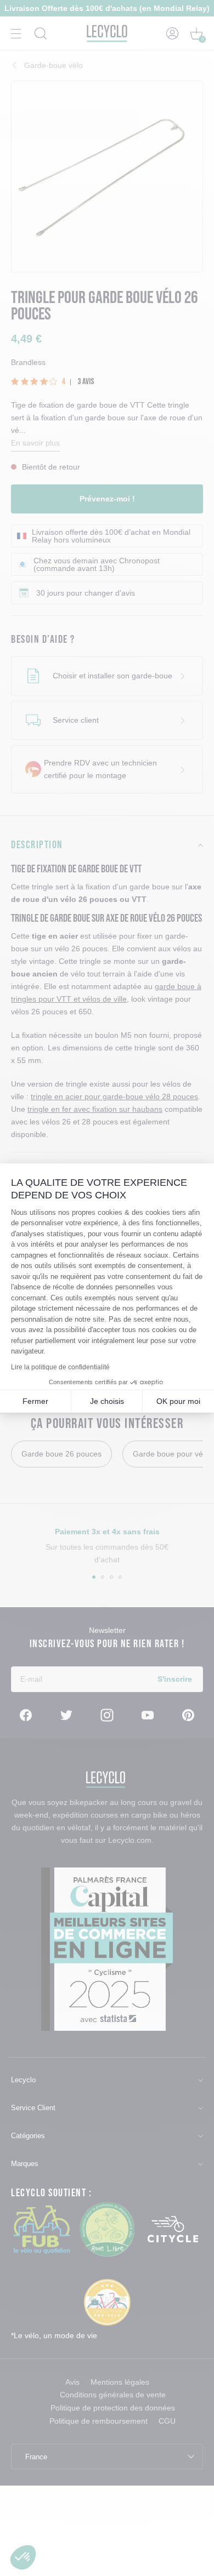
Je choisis (107, 1401)
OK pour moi (178, 1401)
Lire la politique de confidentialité (60, 1367)
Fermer (35, 1401)
